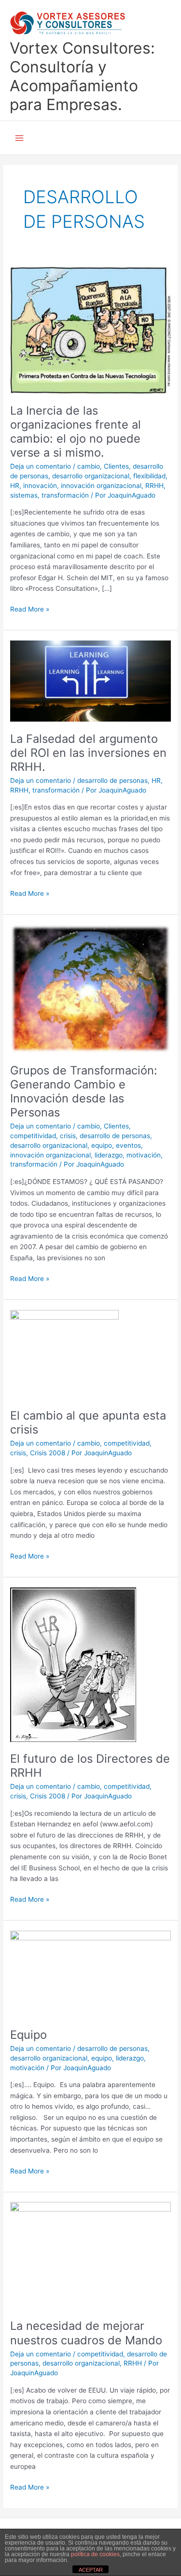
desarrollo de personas (112, 780)
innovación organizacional (101, 486)
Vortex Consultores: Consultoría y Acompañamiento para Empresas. (82, 77)
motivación (144, 1155)
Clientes (116, 466)
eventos (128, 1145)
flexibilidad (149, 476)
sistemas (24, 495)
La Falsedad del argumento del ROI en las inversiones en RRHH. (88, 753)
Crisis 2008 (48, 1453)
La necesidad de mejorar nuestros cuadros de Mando (86, 2333)
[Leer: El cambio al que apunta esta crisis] (64, 1353)
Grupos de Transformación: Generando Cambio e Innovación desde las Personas (84, 1092)
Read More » (30, 608)
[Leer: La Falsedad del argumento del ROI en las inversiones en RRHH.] (90, 681)
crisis (68, 1136)
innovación (40, 486)
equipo (102, 1145)
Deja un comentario (41, 466)
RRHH (154, 486)
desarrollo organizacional (91, 476)
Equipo (28, 2035)
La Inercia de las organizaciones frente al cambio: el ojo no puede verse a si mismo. (76, 432)
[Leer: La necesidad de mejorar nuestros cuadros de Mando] (90, 2255)
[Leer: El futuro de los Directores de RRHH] (73, 1664)
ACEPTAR (91, 2570)
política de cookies (95, 2554)
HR (15, 486)
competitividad (33, 1136)
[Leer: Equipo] (90, 1974)
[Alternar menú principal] (20, 138)
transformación (65, 495)
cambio (89, 466)
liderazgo (109, 1155)
